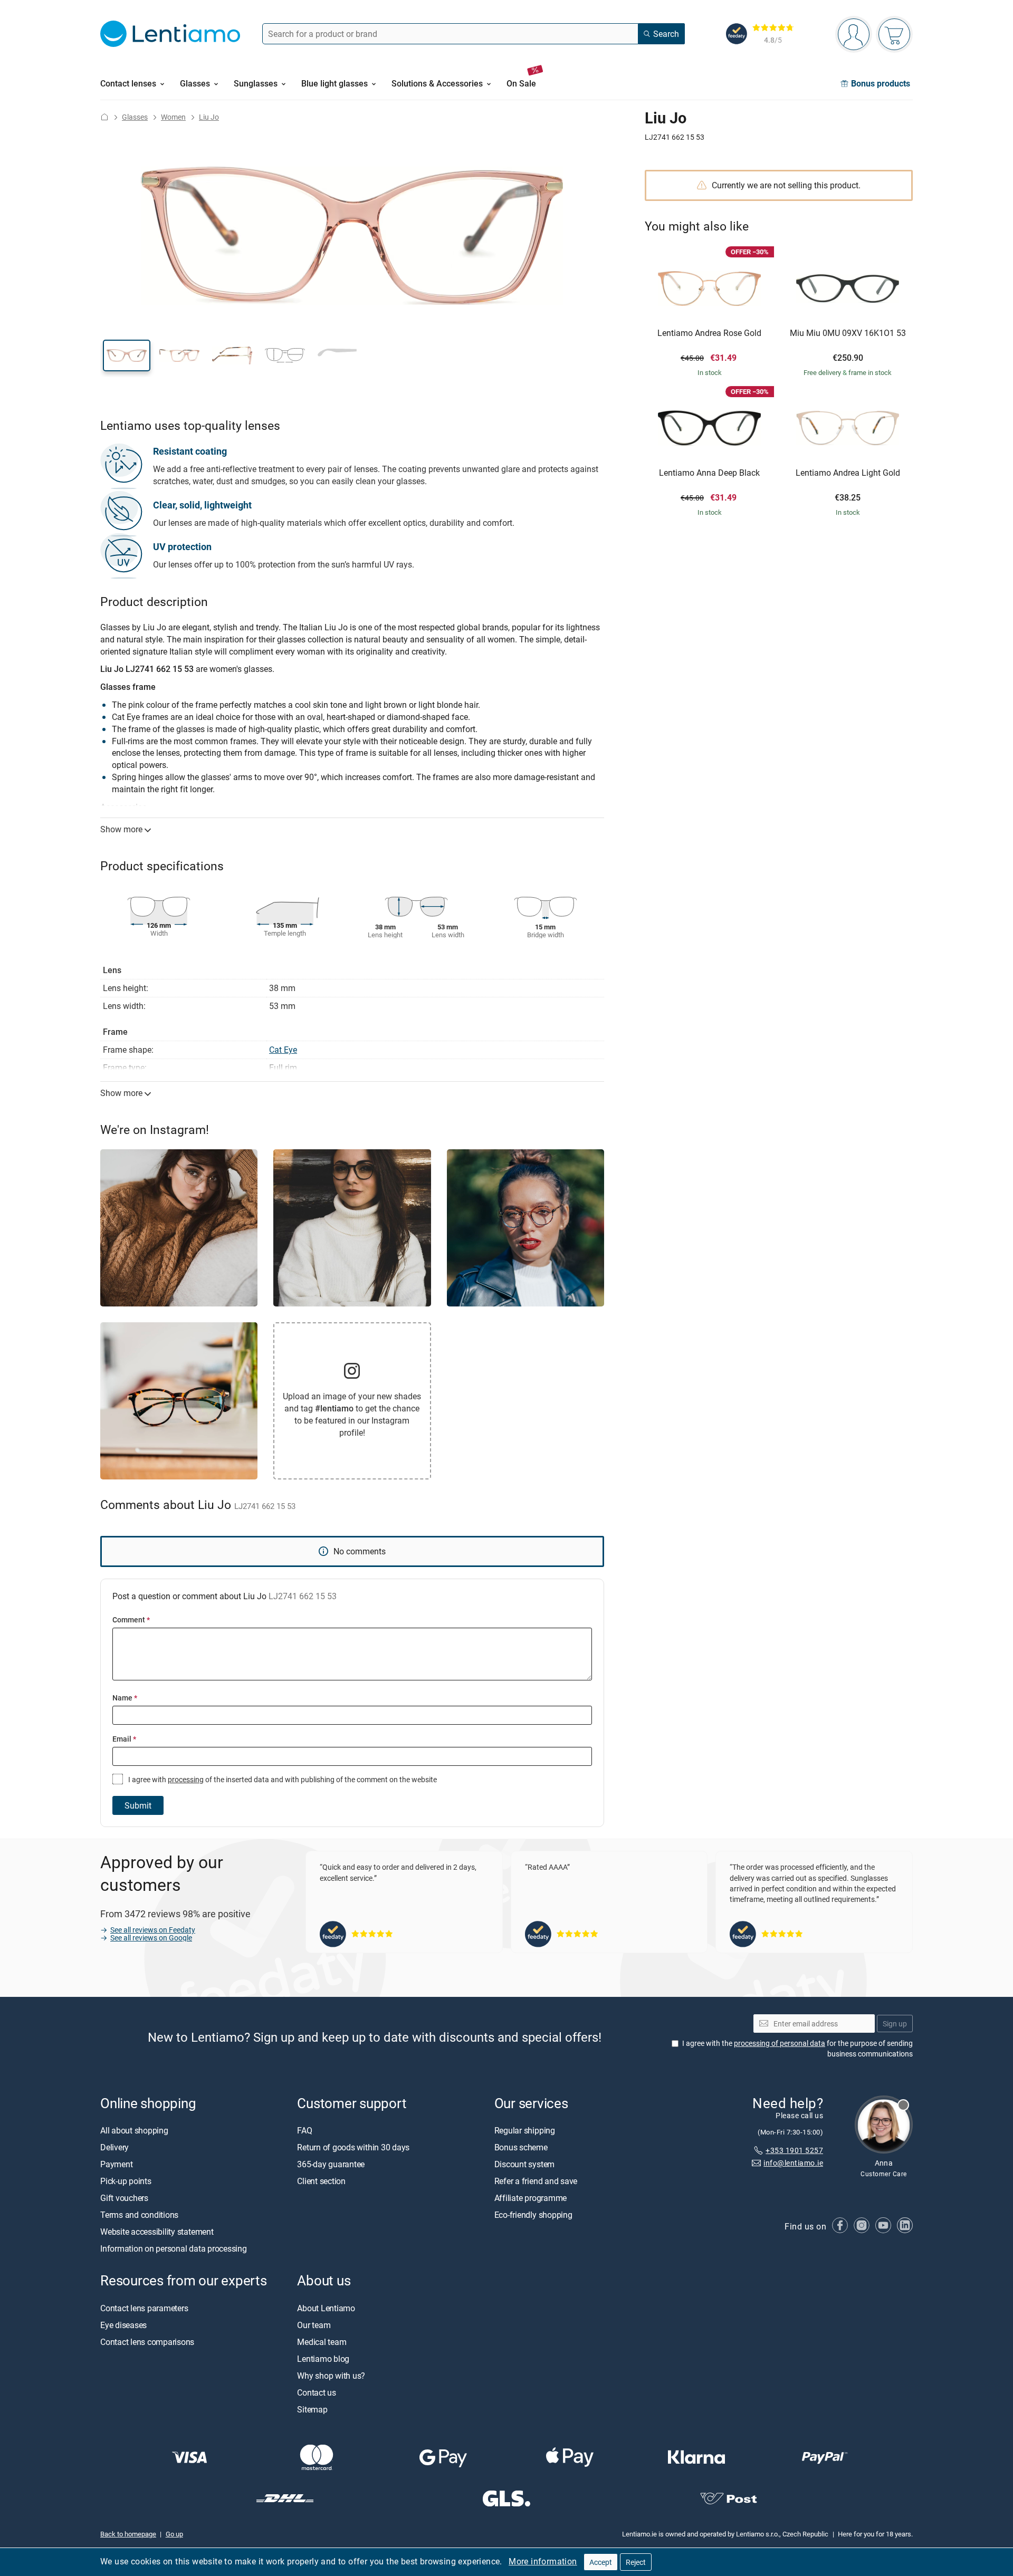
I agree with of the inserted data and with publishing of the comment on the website (282, 1779)
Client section (321, 2181)
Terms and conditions (139, 2215)
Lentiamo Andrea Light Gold (848, 473)
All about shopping (134, 2131)
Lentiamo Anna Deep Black (709, 473)
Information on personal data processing (174, 2249)
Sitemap (312, 2409)
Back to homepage (128, 2534)
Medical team (322, 2342)
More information (543, 2561)
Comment (131, 1619)
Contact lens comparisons (147, 2342)
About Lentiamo (326, 2308)
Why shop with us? (331, 2376)
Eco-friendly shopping (533, 2215)
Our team (314, 2325)
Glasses (135, 117)
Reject (636, 2562)
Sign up (895, 2024)
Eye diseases (123, 2325)
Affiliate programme (531, 2198)
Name (125, 1698)
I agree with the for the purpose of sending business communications (797, 2049)
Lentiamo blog (323, 2359)
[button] (127, 355)
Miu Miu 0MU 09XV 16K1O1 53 (848, 333)
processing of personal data (780, 2044)
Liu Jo (209, 117)
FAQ (304, 2131)
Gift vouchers (124, 2198)
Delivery (114, 2148)
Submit (138, 1805)
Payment (116, 2165)
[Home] (104, 117)
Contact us (317, 2392)
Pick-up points (126, 2181)
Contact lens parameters (144, 2308)
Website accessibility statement (157, 2232)
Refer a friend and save (536, 2181)
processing (186, 1779)
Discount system (524, 2165)
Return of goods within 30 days (353, 2148)
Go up (174, 2534)
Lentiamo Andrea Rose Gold (709, 333)
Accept (601, 2562)
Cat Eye (283, 1050)
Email (124, 1739)
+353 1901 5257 (794, 2150)
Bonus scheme (521, 2148)
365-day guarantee (331, 2165)
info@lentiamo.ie (793, 2163)
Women (173, 117)
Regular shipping (525, 2131)
